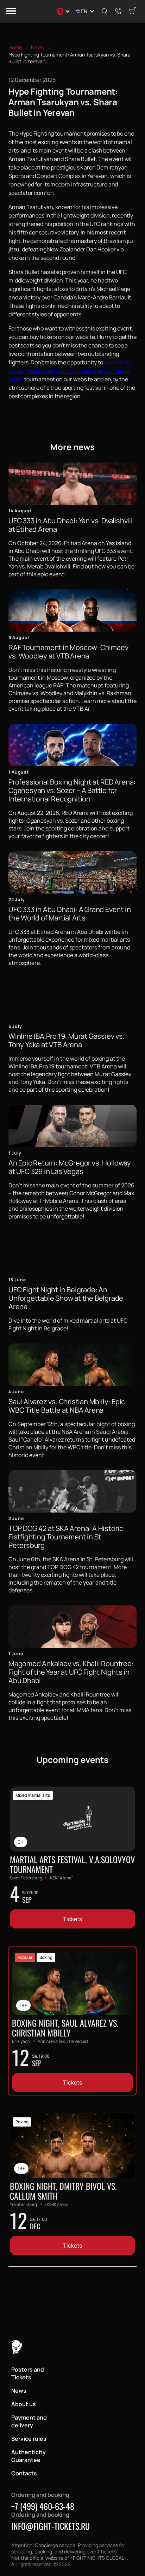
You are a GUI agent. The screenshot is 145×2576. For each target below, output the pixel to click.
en (84, 11)
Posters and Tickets (28, 2373)
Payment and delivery (29, 2421)
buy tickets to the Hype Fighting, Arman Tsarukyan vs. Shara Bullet (70, 371)
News (19, 2391)
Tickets (72, 1919)
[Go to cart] (132, 11)
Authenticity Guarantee (29, 2456)
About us (24, 2404)
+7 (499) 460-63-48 (43, 2506)
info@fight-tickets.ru (51, 2526)
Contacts (24, 2473)
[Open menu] (11, 11)
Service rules (29, 2439)
